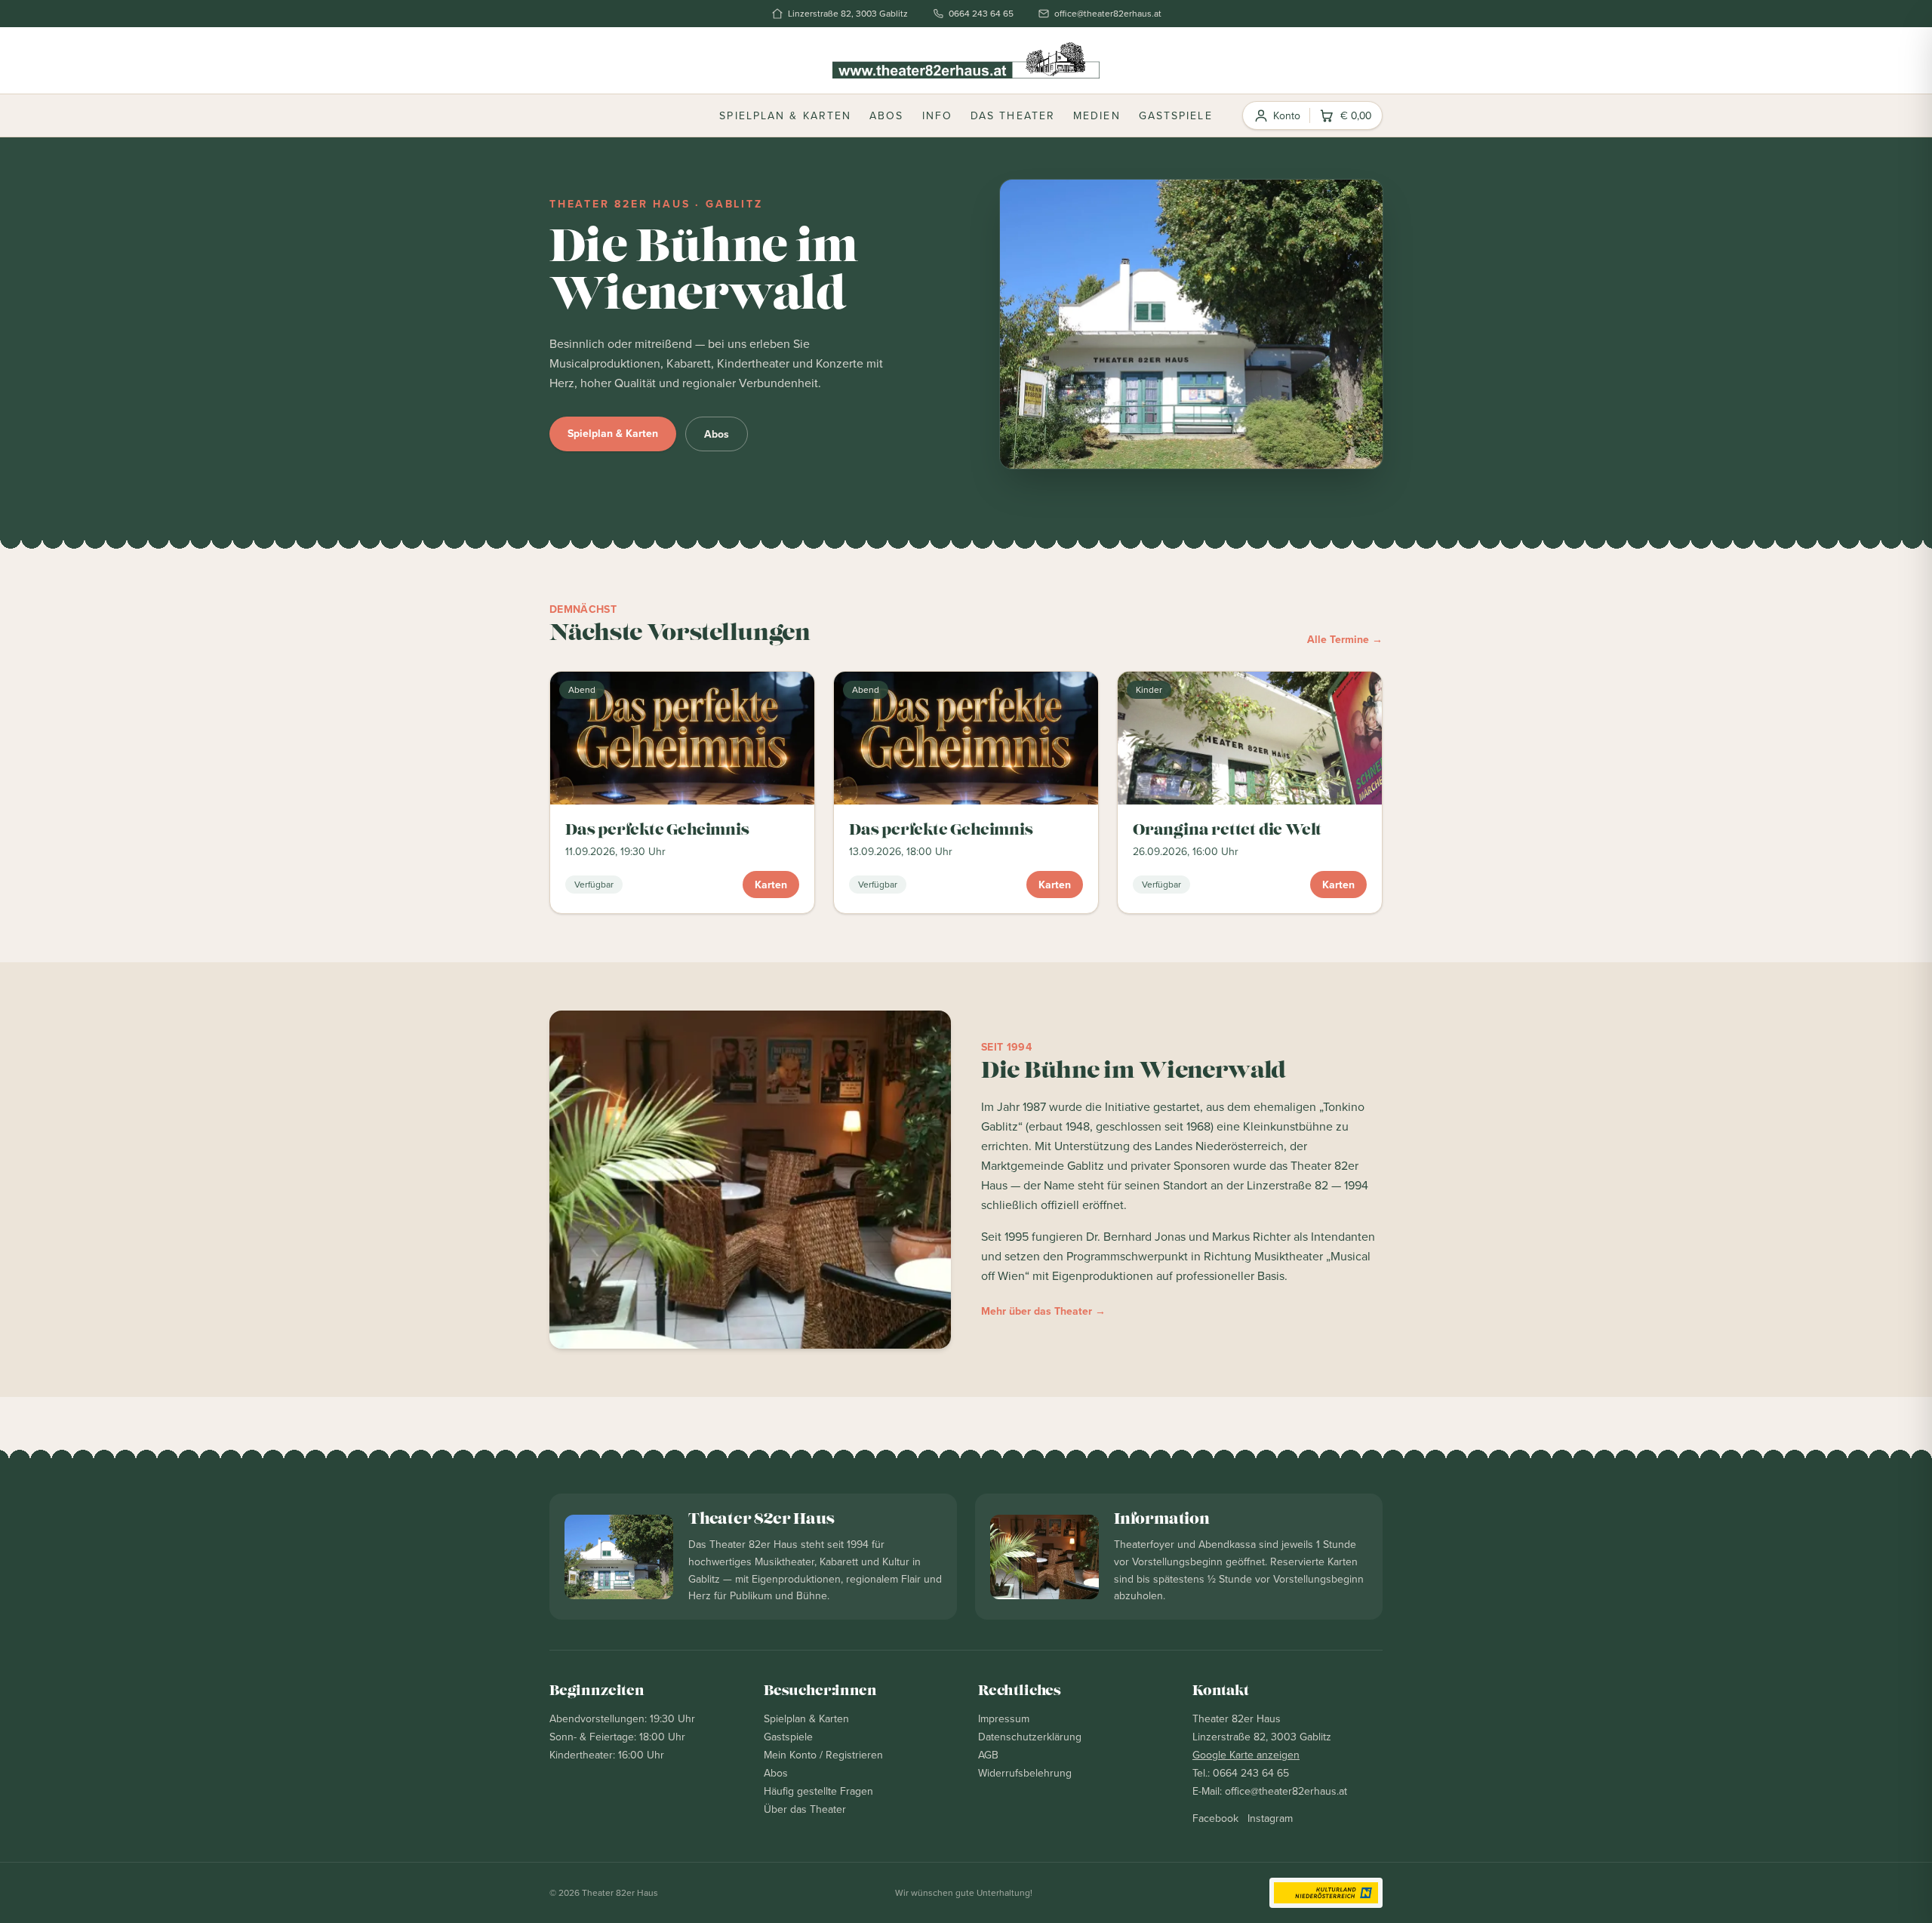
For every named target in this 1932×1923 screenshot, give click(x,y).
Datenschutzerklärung (1030, 1737)
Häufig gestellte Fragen (818, 1791)
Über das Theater (805, 1809)
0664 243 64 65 (981, 14)
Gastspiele (1176, 115)
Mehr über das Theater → (1043, 1311)
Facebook (1215, 1818)
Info (937, 115)
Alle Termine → (1345, 639)
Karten (771, 885)
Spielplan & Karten (785, 115)
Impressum (1004, 1718)
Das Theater (1013, 115)
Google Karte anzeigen (1246, 1755)
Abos (886, 115)
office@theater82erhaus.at (1108, 14)
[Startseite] (966, 60)
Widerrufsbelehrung (1025, 1773)
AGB (988, 1755)
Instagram (1270, 1818)
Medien (1097, 115)
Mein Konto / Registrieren (823, 1755)
